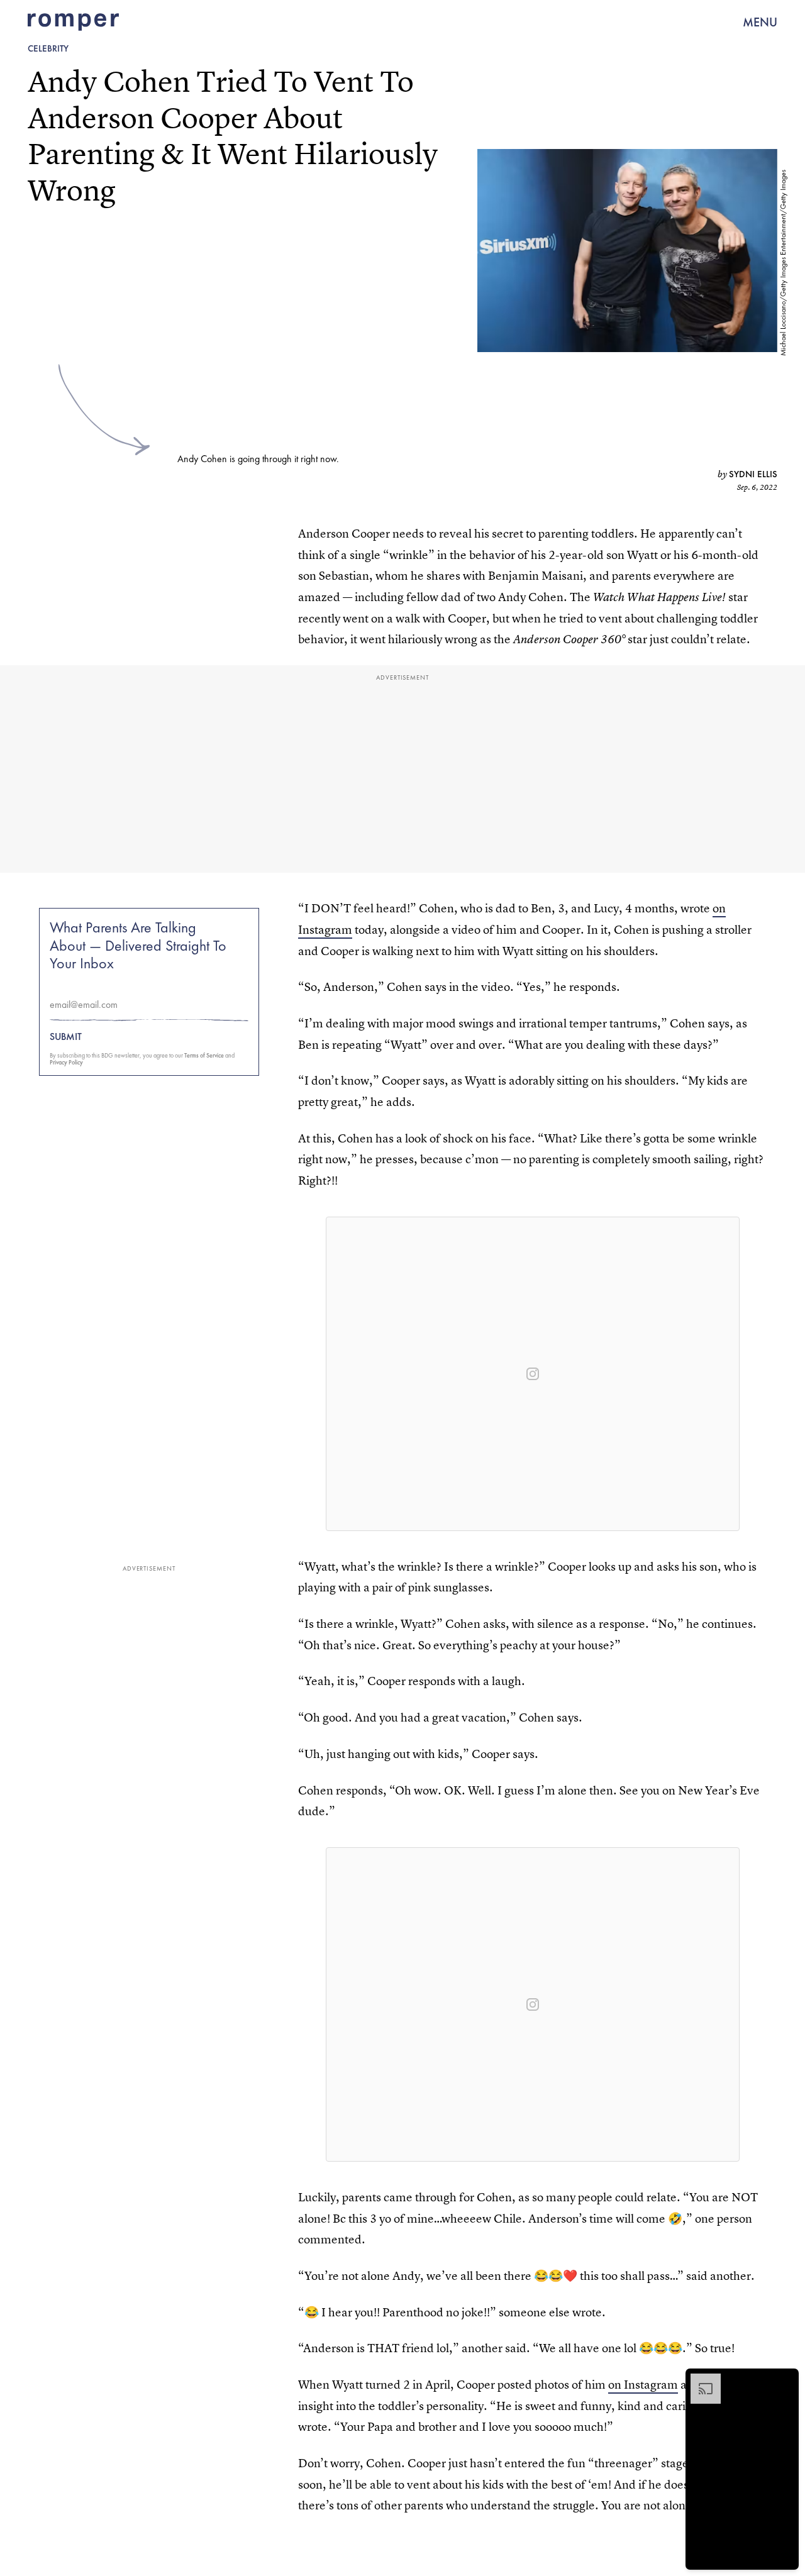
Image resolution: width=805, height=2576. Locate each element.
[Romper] (73, 22)
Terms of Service (204, 1055)
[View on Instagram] (533, 1374)
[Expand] (699, 2380)
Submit (66, 1037)
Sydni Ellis (753, 474)
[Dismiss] (785, 2380)
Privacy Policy (66, 1062)
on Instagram (643, 2385)
